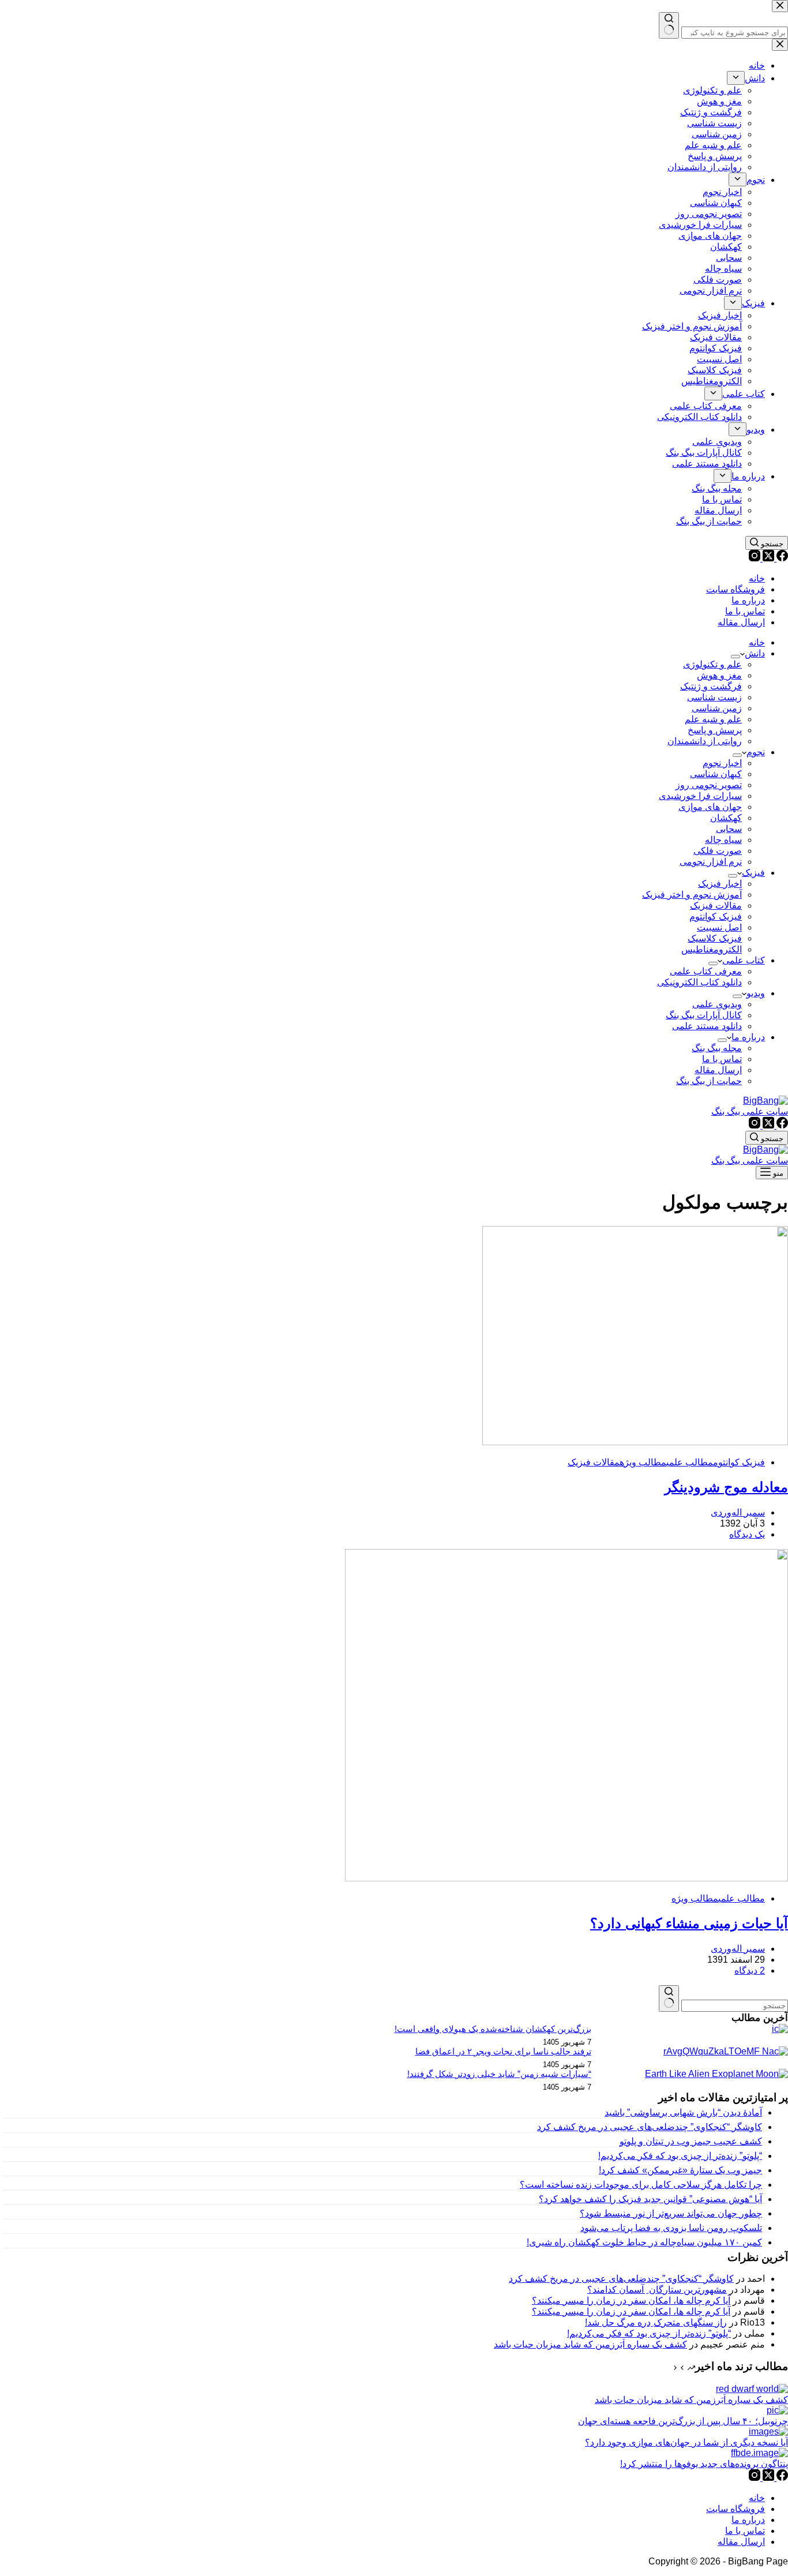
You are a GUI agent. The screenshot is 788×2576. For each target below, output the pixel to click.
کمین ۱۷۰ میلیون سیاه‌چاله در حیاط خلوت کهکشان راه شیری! (644, 2242)
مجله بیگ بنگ (717, 1048)
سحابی (729, 829)
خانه (757, 578)
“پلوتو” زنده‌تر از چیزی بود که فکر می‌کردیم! (680, 2156)
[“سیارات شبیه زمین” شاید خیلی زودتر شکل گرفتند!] (716, 2074)
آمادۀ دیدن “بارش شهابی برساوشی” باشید (683, 2112)
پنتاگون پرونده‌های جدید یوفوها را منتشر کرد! (704, 2464)
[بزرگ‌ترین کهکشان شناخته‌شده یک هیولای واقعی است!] (780, 2029)
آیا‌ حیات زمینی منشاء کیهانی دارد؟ (689, 1923)
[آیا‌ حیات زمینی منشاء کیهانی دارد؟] (566, 1878)
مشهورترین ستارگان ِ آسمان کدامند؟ (657, 2290)
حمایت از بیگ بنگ (709, 1081)
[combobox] (735, 2006)
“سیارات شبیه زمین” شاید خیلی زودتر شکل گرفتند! (499, 2074)
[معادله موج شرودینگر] (635, 1442)
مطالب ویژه (643, 1462)
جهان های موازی (710, 807)
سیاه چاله (723, 840)
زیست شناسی (714, 697)
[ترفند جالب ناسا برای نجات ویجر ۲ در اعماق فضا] (726, 2051)
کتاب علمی (744, 960)
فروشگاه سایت (736, 589)
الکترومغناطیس (712, 949)
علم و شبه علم (713, 719)
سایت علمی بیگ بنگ (750, 1111)
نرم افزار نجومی (711, 862)
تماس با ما (745, 611)
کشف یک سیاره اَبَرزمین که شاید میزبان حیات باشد (590, 2344)
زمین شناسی (717, 708)
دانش (755, 653)
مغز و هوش (719, 675)
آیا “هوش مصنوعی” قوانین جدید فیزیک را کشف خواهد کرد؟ (650, 2199)
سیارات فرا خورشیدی (700, 796)
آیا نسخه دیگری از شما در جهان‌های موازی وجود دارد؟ (686, 2442)
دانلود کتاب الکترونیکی (699, 982)
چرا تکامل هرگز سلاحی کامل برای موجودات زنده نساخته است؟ (641, 2185)
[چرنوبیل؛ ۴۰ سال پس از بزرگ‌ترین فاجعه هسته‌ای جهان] (777, 2410)
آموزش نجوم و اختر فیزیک (692, 895)
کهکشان (726, 818)
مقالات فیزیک (716, 905)
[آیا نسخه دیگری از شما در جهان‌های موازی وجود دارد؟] (768, 2431)
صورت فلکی (718, 851)
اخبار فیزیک (720, 884)
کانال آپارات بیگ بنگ (704, 1015)
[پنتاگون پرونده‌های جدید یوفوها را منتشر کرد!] (759, 2453)
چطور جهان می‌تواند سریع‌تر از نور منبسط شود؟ (671, 2213)
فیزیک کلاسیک (715, 938)
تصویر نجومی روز (709, 785)
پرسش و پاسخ (715, 730)
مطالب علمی (690, 1462)
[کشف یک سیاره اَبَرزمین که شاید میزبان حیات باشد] (752, 2389)
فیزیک (753, 873)
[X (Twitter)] (767, 558)
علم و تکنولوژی (712, 664)
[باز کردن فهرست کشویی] (736, 657)
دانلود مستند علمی (707, 1026)
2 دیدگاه (750, 1971)
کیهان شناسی (716, 774)
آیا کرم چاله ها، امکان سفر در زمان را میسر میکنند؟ (631, 2301)
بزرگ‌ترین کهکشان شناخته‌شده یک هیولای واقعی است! (493, 2029)
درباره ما (748, 600)
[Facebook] (781, 558)
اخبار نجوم (722, 763)
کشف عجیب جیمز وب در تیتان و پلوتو (691, 2141)
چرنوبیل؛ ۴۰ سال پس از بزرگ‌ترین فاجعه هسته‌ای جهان (683, 2421)
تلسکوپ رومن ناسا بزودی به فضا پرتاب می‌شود (671, 2228)
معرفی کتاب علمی (706, 971)
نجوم (756, 752)
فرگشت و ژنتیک (711, 686)
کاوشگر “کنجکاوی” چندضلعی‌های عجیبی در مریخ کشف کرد (650, 2127)
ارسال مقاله (741, 622)
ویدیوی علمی (717, 1004)
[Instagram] (755, 558)
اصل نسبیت (719, 927)
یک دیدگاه (747, 1534)
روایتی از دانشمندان (705, 741)
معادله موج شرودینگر (726, 1487)
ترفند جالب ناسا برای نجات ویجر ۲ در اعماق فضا (503, 2052)
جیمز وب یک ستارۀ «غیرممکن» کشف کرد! (680, 2170)
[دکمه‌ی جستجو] (669, 1998)
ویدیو (756, 993)
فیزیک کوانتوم (716, 916)
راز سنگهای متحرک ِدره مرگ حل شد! (656, 2322)
